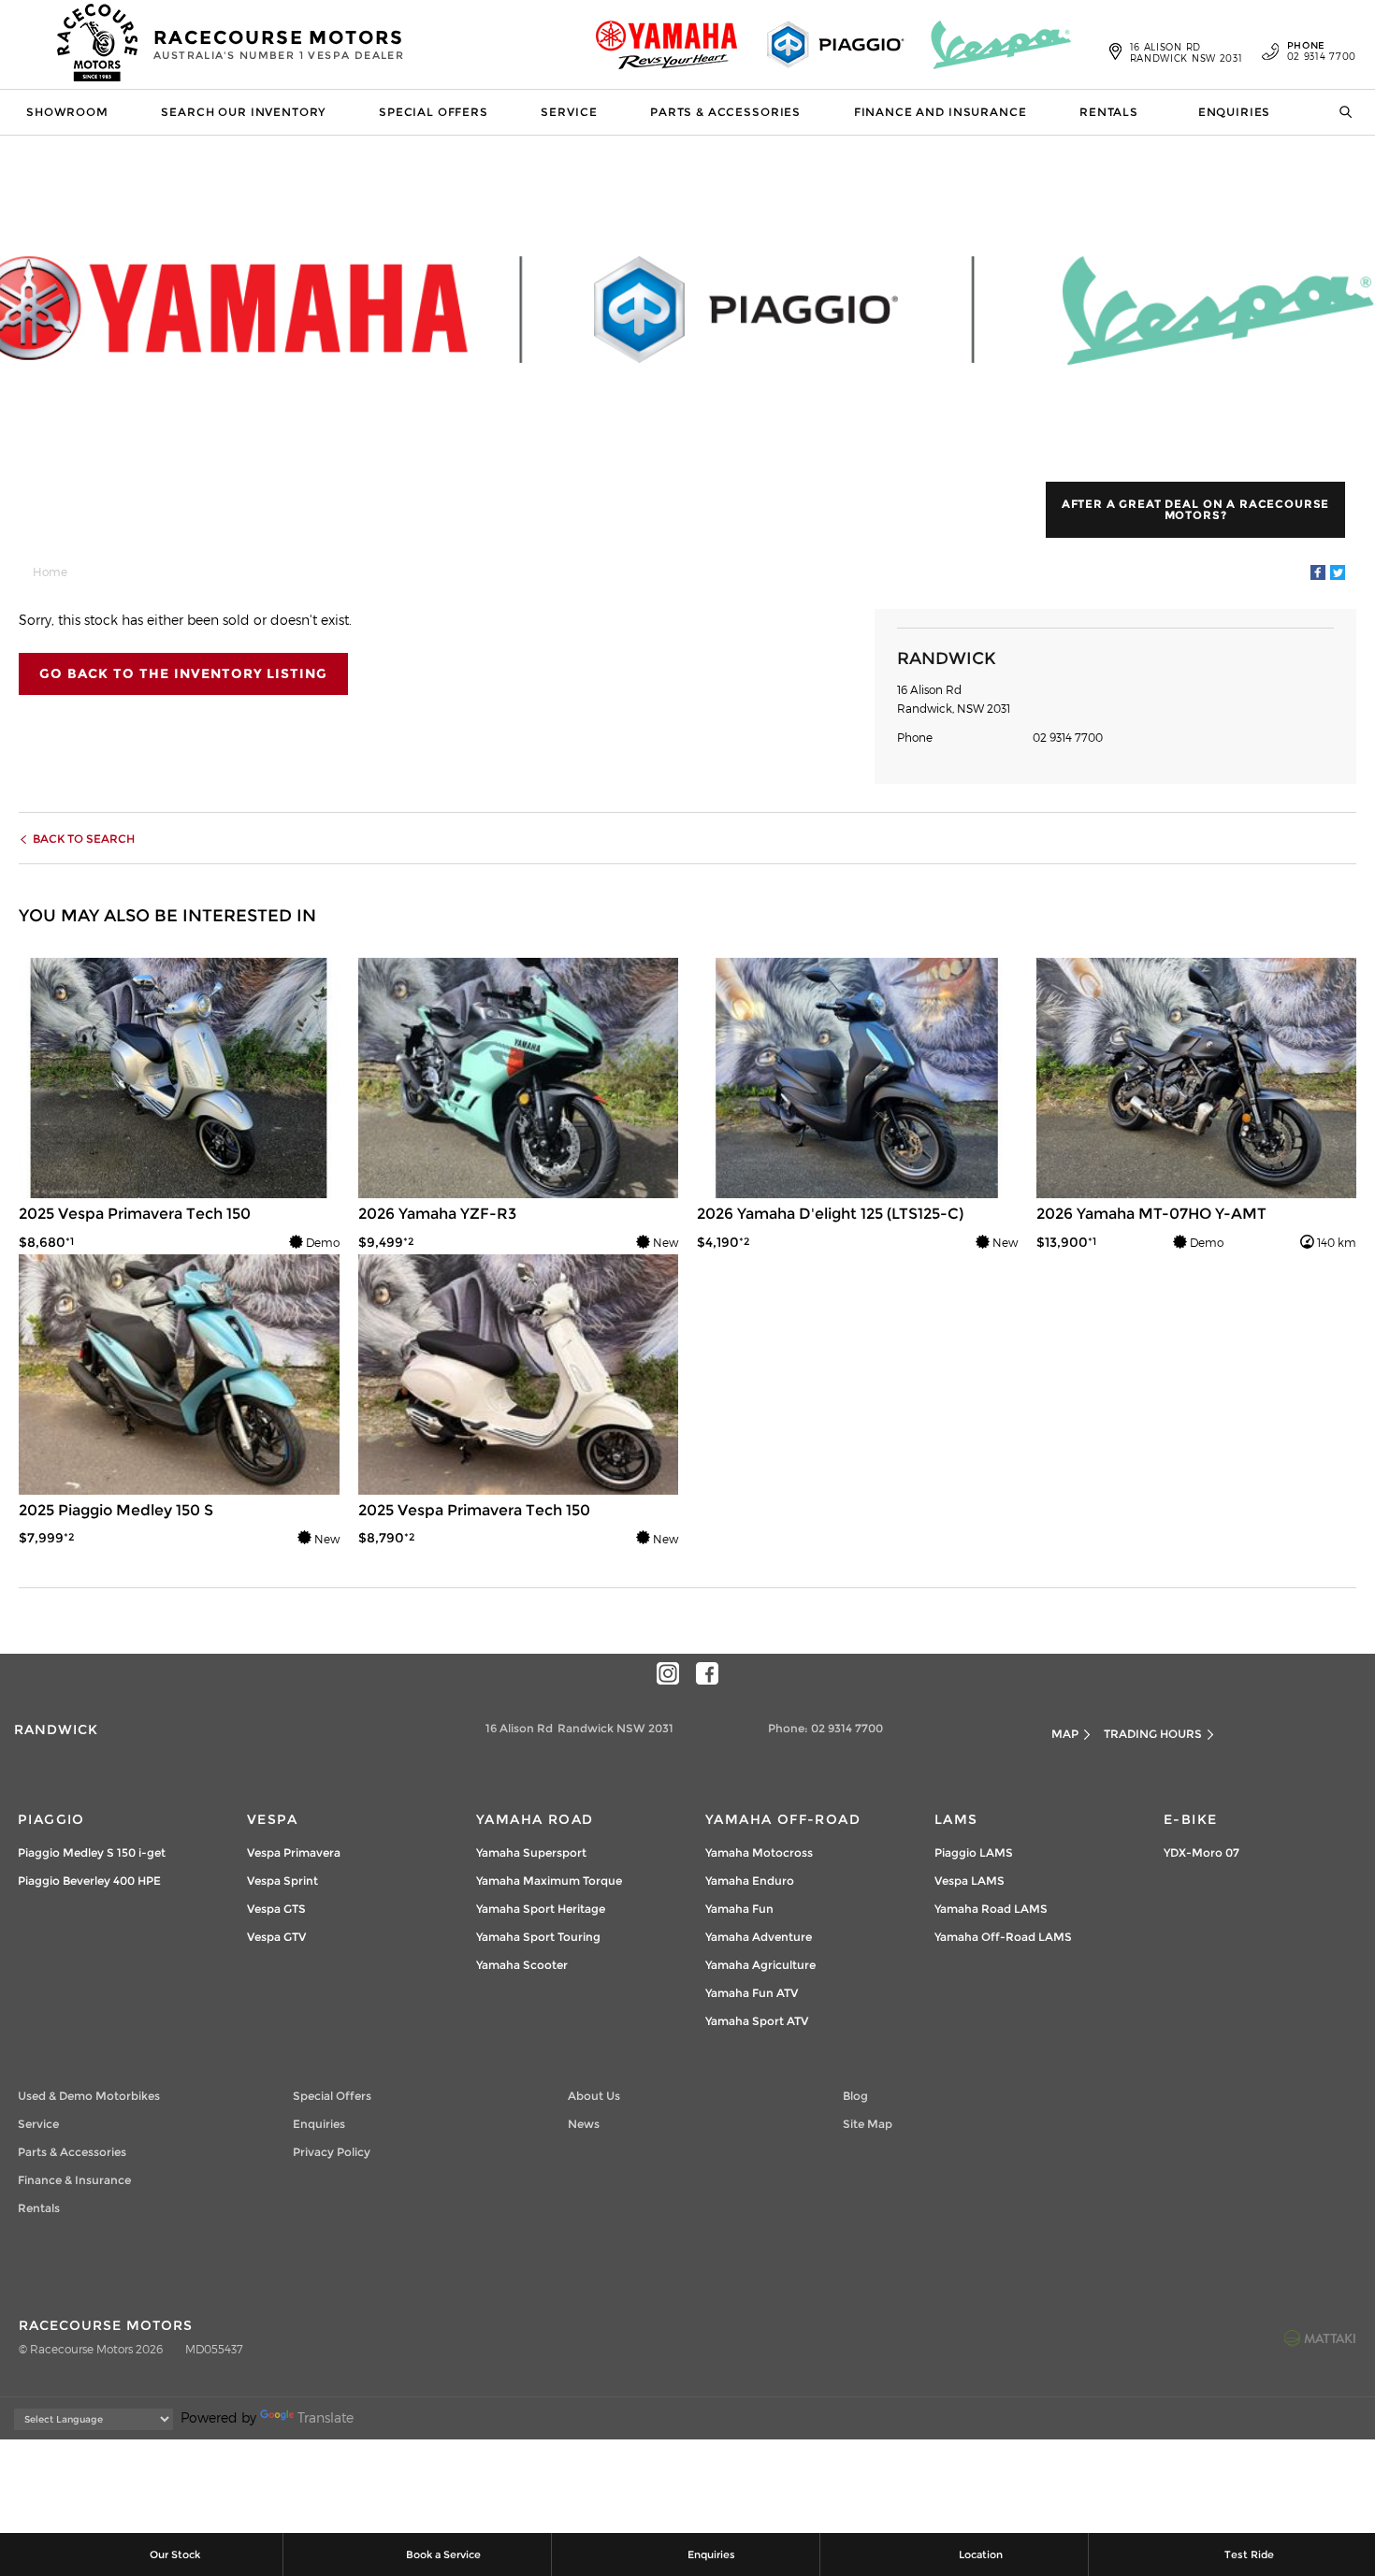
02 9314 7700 (1322, 51)
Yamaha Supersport (531, 1852)
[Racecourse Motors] (98, 45)
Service (569, 112)
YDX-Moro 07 (1201, 1852)
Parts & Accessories (725, 112)
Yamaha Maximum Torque (549, 1881)
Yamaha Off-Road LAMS (1003, 1937)
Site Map (868, 2124)
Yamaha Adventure (759, 1937)
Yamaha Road (535, 1819)
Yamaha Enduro (750, 1881)
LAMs (956, 1819)
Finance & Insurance (74, 2180)
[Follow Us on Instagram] (668, 1673)
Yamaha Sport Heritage (541, 1909)
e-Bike (1190, 1819)
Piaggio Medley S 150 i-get (92, 1852)
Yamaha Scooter (522, 1965)
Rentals (1109, 112)
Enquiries (1235, 112)
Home (50, 572)
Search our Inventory (243, 112)
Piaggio (51, 1819)
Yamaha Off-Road (783, 1819)
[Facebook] (1318, 572)
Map (1065, 1734)
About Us (594, 2096)
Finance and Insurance (941, 112)
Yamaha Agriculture (760, 1965)
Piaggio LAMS (974, 1852)
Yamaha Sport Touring (538, 1937)
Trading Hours (1153, 1734)
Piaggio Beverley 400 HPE (89, 1881)
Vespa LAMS (970, 1881)
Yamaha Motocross (759, 1852)
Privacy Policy (332, 2152)
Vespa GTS (276, 1909)
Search (1339, 112)
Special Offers (434, 112)
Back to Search (84, 839)
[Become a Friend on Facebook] (707, 1673)
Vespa (272, 1819)
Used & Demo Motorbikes (89, 2096)
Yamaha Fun (739, 1909)
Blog (855, 2096)
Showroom (67, 112)
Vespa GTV (276, 1937)
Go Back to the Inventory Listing (183, 673)
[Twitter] (1338, 572)
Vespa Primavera (294, 1852)
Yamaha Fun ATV (752, 1993)
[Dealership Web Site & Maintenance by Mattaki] (1320, 2337)
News (584, 2124)
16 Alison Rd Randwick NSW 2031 (1187, 52)
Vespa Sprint (282, 1881)
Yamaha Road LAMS (991, 1909)
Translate (326, 2417)
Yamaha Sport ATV (757, 2021)
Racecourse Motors (279, 44)
